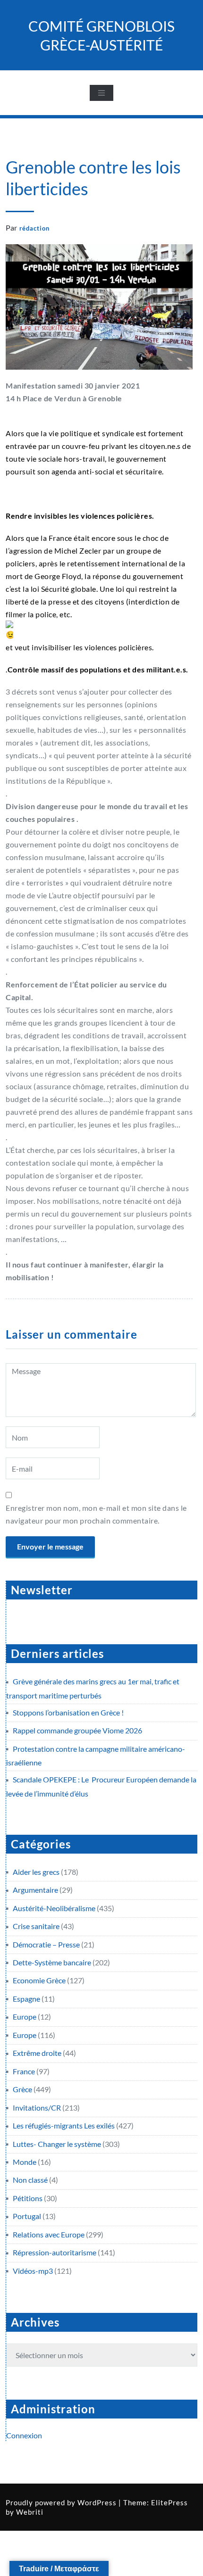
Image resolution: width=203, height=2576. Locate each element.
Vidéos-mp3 (33, 2271)
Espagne (26, 1999)
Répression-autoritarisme (55, 2252)
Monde (25, 2162)
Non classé (30, 2180)
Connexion (24, 2435)
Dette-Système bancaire (52, 1962)
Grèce (22, 2089)
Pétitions (28, 2198)
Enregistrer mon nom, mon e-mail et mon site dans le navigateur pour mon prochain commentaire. (96, 1514)
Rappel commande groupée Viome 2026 (77, 1730)
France (24, 2071)
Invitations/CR (37, 2108)
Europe (25, 2017)
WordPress (97, 2502)
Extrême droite (37, 2053)
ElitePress (169, 2502)
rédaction (34, 228)
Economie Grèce (39, 1980)
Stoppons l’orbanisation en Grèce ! (68, 1712)
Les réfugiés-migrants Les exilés (64, 2125)
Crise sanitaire (36, 1926)
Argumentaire (35, 1890)
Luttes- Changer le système (57, 2144)
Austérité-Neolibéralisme (54, 1908)
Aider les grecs (36, 1872)
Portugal (27, 2216)
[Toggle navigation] (101, 93)
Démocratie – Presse (46, 1944)
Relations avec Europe (49, 2234)
